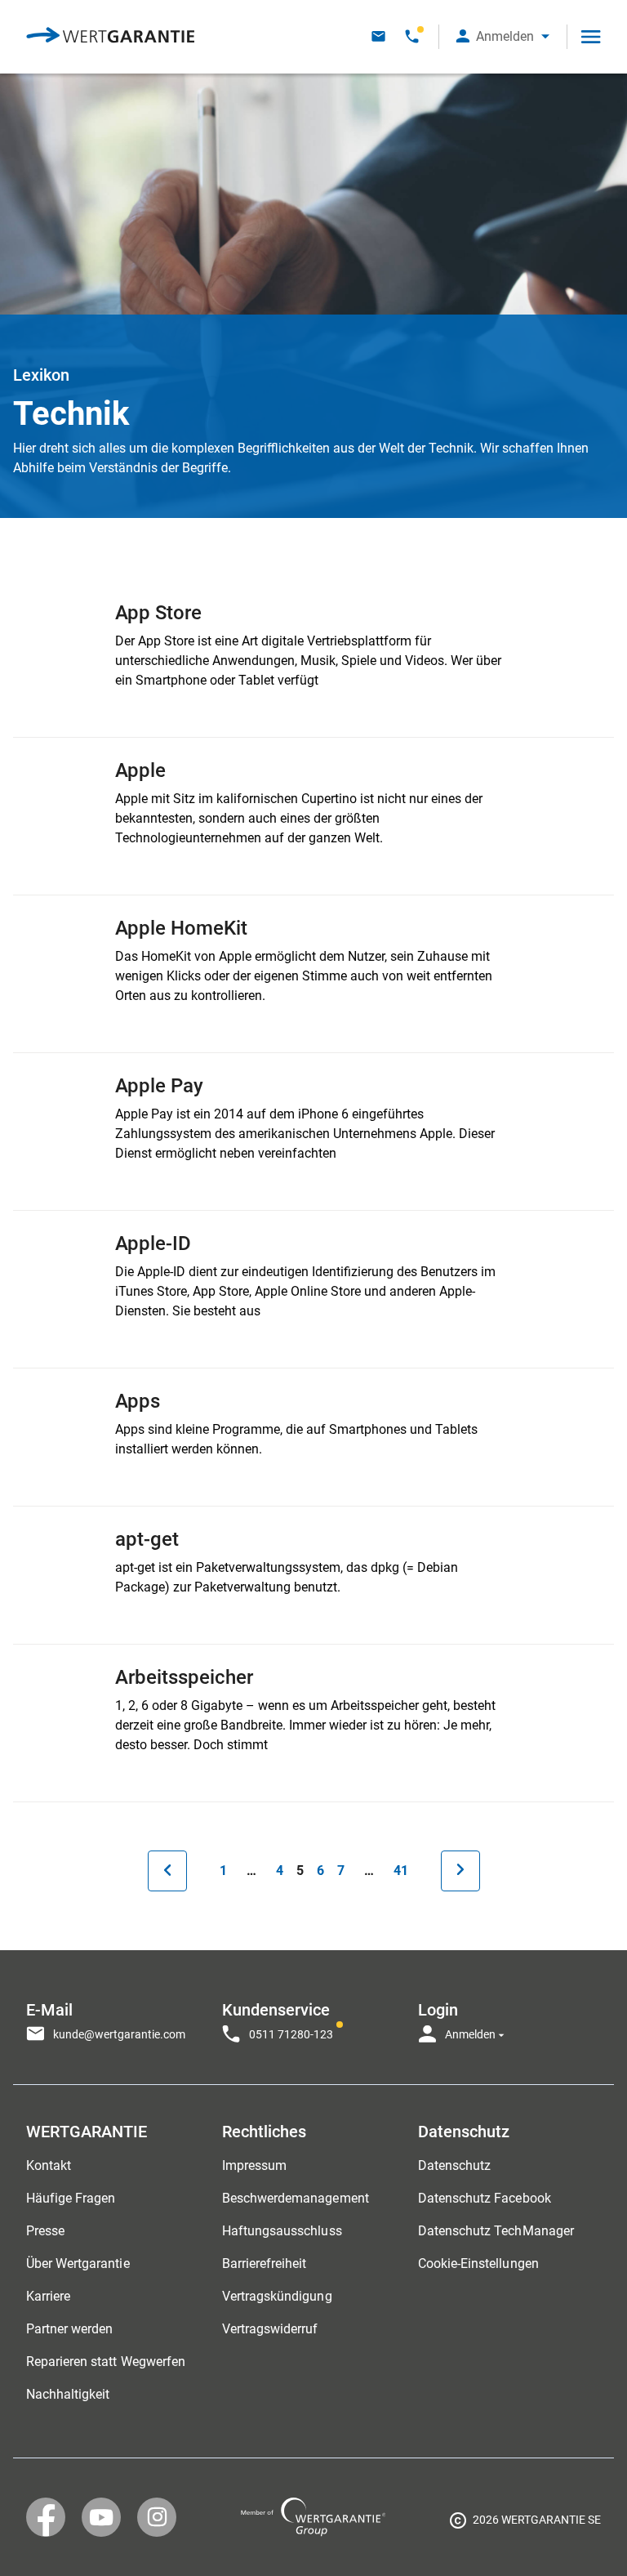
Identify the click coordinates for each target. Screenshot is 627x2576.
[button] (503, 36)
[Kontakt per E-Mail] (378, 36)
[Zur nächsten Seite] (460, 1871)
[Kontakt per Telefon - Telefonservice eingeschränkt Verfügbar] (412, 36)
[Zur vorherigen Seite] (167, 1871)
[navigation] (313, 2017)
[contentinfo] (525, 2523)
